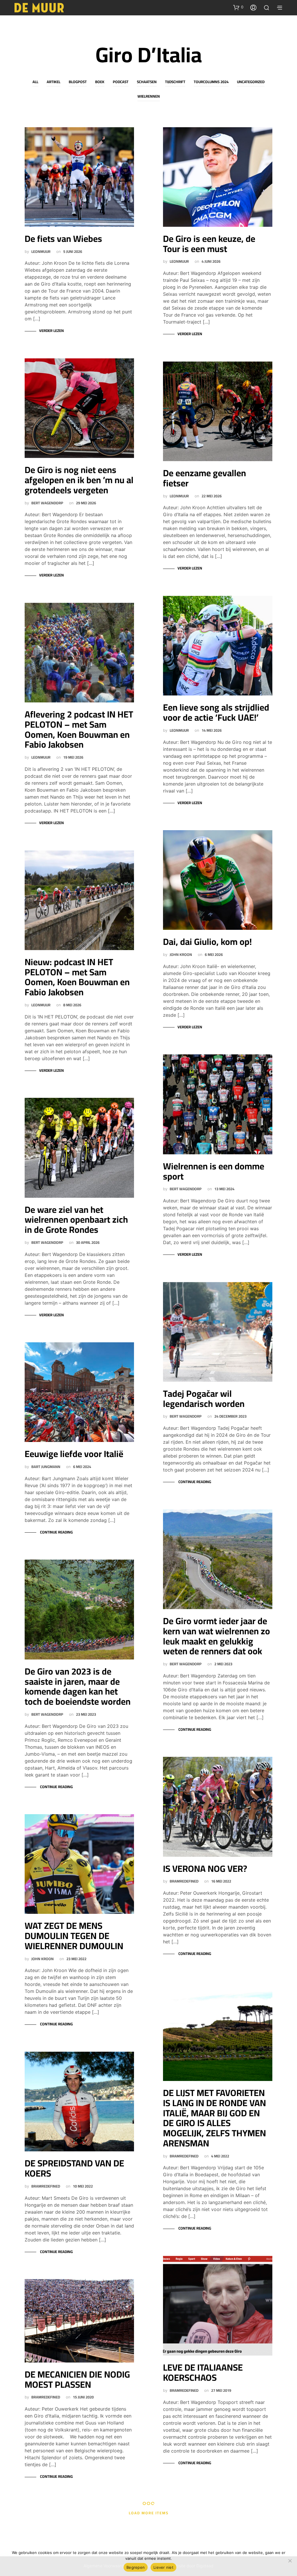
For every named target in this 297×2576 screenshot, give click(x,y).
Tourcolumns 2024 (211, 82)
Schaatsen (147, 82)
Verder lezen (51, 331)
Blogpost (78, 82)
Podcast (121, 82)
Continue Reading (56, 1532)
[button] (238, 7)
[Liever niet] (290, 2561)
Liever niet (163, 2567)
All (35, 82)
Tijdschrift (175, 82)
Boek (100, 82)
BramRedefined (46, 2186)
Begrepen (136, 2567)
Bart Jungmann (46, 1467)
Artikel (54, 82)
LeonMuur (41, 252)
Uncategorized (251, 82)
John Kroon (42, 1959)
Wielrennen (149, 96)
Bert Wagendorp (47, 503)
